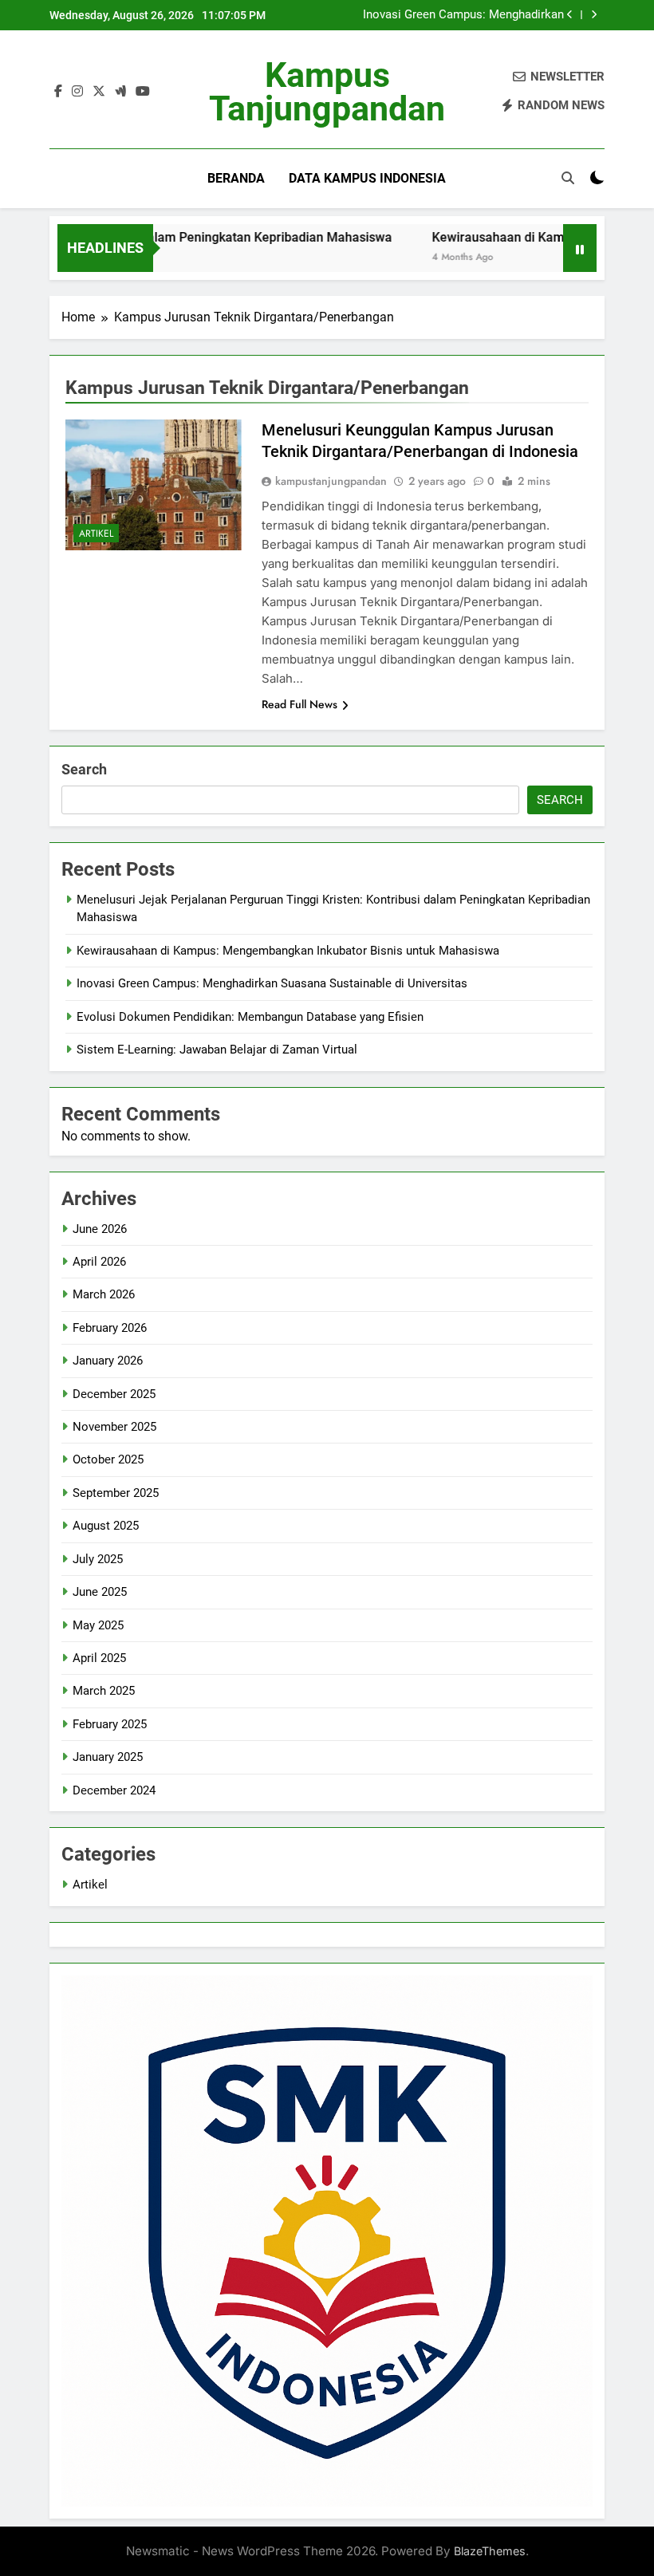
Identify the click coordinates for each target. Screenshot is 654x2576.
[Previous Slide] (570, 15)
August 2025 (106, 1526)
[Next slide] (594, 15)
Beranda (236, 178)
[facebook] (58, 92)
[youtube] (143, 92)
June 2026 (100, 1229)
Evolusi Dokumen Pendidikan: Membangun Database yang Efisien (250, 1017)
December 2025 (114, 1394)
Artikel (96, 534)
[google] (120, 92)
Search (84, 769)
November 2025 (114, 1427)
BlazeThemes (490, 2551)
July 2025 (98, 1559)
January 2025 (108, 1757)
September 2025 (116, 1493)
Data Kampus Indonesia (367, 178)
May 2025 (98, 1625)
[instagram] (77, 92)
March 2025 (104, 1691)
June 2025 (100, 1592)
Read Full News (299, 704)
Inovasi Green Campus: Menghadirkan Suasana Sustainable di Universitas (463, 15)
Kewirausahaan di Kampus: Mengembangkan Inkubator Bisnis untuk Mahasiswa (288, 951)
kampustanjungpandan (331, 481)
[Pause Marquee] (580, 248)
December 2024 (114, 1790)
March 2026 (104, 1294)
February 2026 (110, 1328)
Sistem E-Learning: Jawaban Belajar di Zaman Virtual (217, 1050)
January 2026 (108, 1361)
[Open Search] (568, 178)
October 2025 (108, 1459)
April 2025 (99, 1658)
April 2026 (99, 1262)
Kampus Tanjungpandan (327, 92)
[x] (99, 92)
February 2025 (110, 1724)
